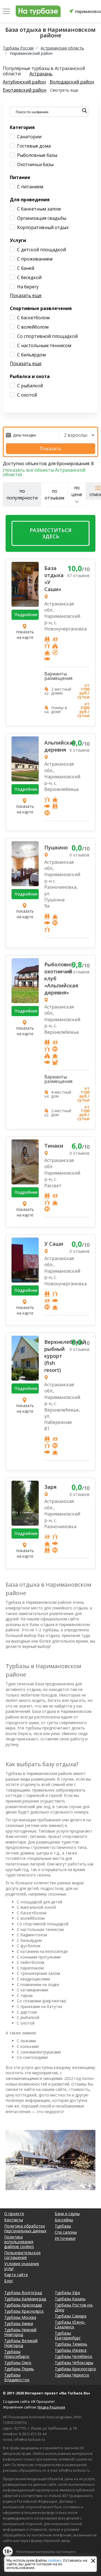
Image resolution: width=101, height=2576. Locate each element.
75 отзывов (78, 972)
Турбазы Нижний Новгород (20, 2332)
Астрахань (41, 74)
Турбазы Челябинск (74, 2356)
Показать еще (26, 295)
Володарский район (72, 82)
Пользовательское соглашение (22, 2255)
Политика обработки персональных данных (25, 2228)
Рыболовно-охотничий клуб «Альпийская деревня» (56, 978)
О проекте (14, 2214)
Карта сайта (16, 2275)
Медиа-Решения (51, 2407)
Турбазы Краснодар (23, 2305)
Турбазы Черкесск (72, 2375)
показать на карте (25, 635)
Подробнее (26, 615)
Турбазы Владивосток (17, 2377)
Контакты (14, 2220)
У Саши (54, 1244)
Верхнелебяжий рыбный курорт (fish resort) (56, 1356)
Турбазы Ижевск (71, 2350)
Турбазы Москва (20, 2317)
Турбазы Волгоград (23, 2293)
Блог (9, 2281)
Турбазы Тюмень (71, 2344)
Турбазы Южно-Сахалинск (70, 2324)
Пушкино (56, 847)
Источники (65, 2238)
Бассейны (64, 2220)
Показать (50, 449)
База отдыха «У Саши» (54, 579)
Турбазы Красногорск (75, 2369)
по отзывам (54, 494)
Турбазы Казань (70, 2299)
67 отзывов (78, 575)
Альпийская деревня (56, 746)
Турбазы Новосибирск (17, 2354)
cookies (55, 2560)
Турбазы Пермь (19, 2369)
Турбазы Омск (18, 2363)
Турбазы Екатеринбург (68, 2335)
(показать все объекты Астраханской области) (44, 472)
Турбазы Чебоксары (74, 2363)
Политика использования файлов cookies (19, 2242)
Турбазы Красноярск (24, 2311)
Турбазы (63, 2226)
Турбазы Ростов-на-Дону (74, 2307)
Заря (50, 1487)
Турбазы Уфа (67, 2293)
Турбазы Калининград (25, 2299)
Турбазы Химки (19, 2323)
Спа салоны (66, 2232)
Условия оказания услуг (22, 2266)
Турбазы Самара (71, 2316)
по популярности (22, 494)
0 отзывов (80, 750)
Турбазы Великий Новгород (21, 2343)
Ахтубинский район (24, 82)
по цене (77, 491)
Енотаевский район (25, 90)
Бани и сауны (67, 2214)
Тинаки (54, 1146)
